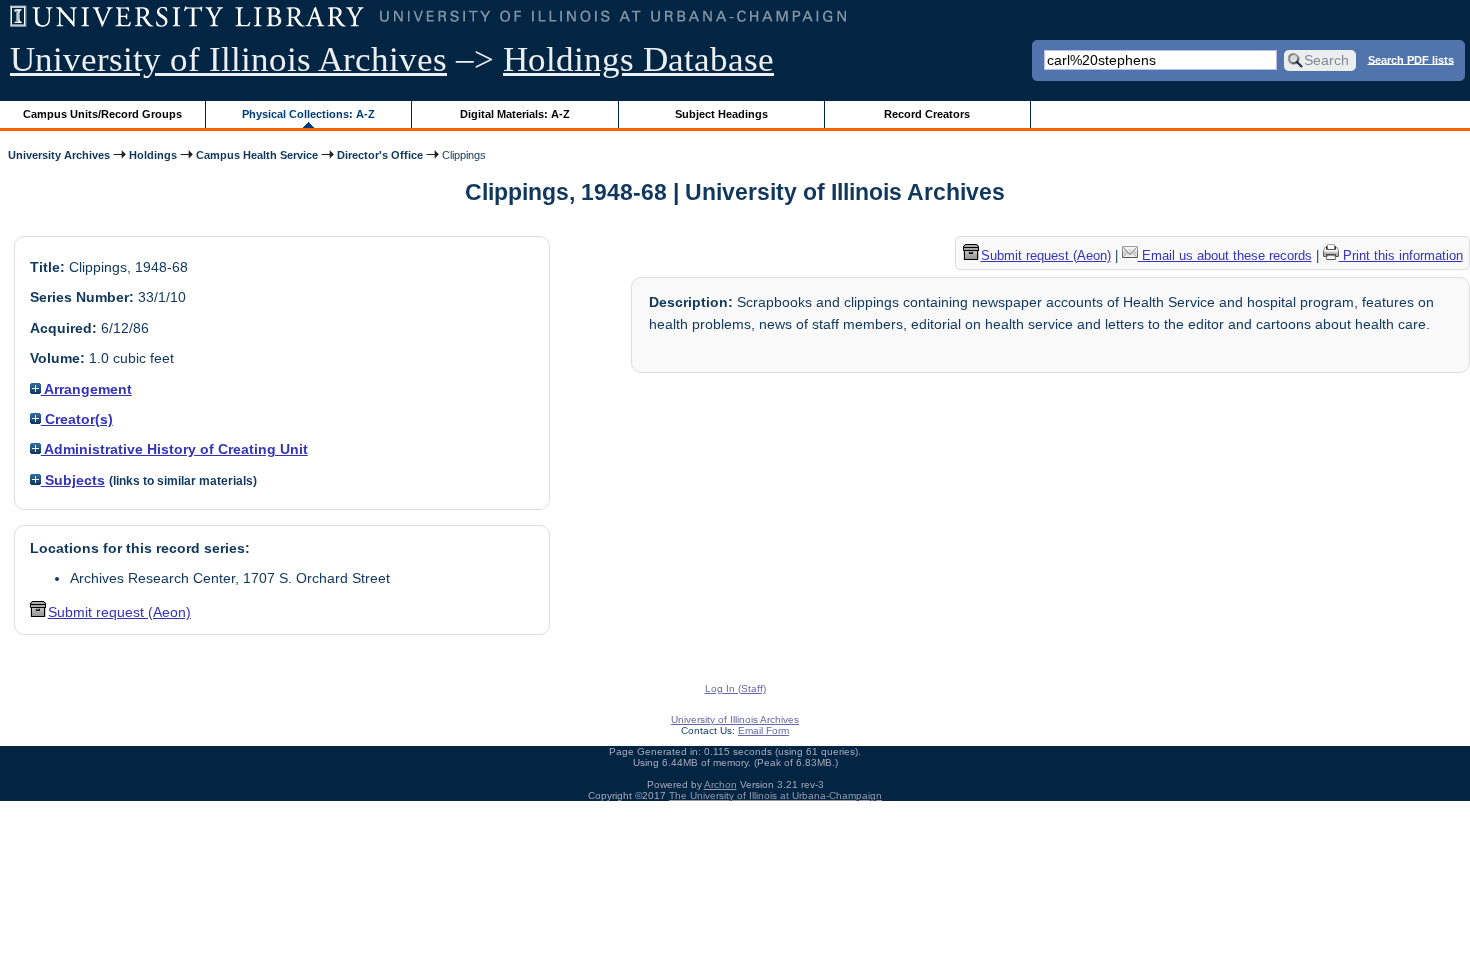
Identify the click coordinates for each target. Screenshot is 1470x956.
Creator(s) (77, 419)
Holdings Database (638, 59)
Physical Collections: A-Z (308, 114)
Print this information (1401, 255)
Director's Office (380, 155)
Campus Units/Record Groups (102, 114)
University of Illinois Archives (228, 59)
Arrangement (86, 389)
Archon (720, 784)
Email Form (763, 730)
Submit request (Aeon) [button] (119, 612)
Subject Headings (721, 114)
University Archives (59, 155)
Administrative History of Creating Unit (174, 449)
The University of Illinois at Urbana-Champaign (775, 795)
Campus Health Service (257, 155)
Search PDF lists (1411, 59)
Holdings (153, 155)
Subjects (73, 480)
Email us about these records (1225, 255)
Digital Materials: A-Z (515, 114)
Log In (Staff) (735, 688)
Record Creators (927, 114)
